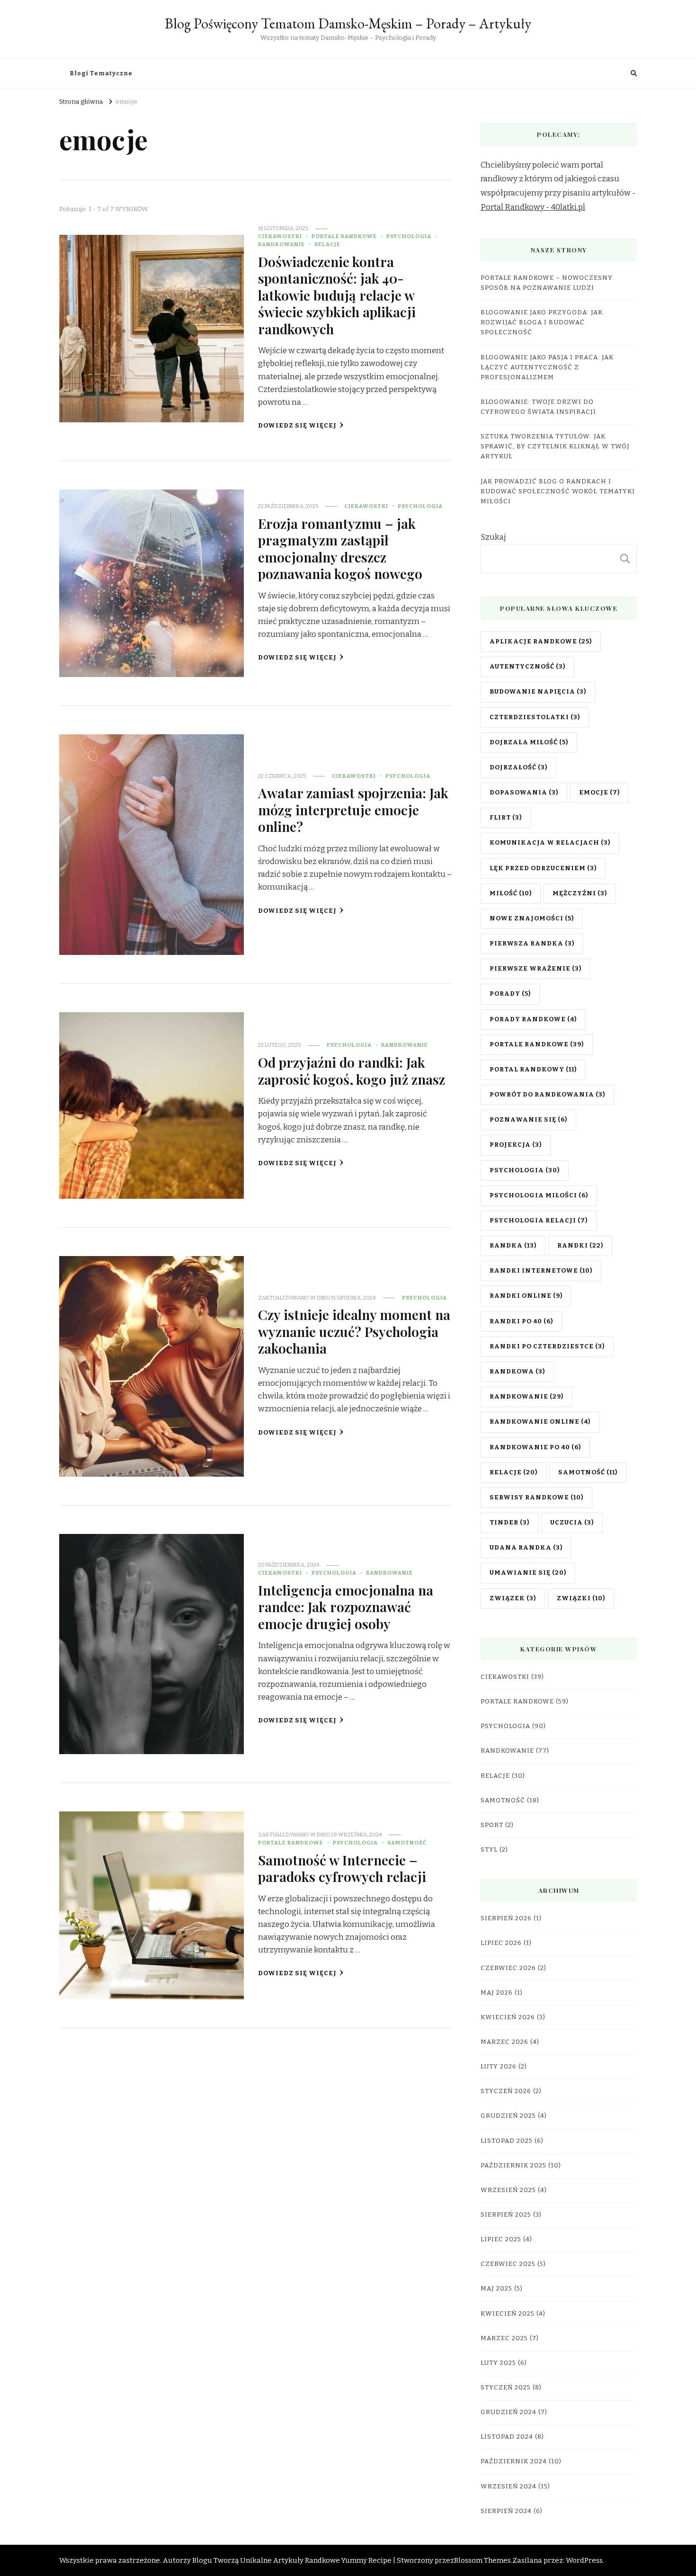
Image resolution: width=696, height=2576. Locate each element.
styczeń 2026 (506, 2091)
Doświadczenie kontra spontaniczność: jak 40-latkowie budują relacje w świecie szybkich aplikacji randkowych (337, 295)
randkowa (517, 1372)
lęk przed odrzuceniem (543, 868)
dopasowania (524, 793)
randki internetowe (541, 1271)
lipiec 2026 (501, 1943)
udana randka (526, 1548)
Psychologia (409, 236)
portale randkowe (537, 1044)
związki (581, 1598)
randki (580, 1246)
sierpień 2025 (506, 2215)
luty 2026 (499, 2067)
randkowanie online (540, 1422)
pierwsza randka (532, 944)
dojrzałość (518, 767)
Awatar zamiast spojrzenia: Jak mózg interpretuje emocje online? (353, 809)
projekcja (516, 1145)
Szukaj (493, 537)
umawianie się (528, 1573)
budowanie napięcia (538, 692)
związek (513, 1598)
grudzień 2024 (509, 2412)
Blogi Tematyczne (101, 73)
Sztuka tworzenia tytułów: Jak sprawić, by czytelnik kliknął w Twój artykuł (555, 446)
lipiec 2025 (501, 2239)
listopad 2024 (507, 2437)
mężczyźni (580, 893)
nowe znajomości (532, 918)
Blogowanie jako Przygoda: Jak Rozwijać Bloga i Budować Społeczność (542, 322)
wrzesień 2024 (509, 2487)
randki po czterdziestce (547, 1346)
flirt (506, 818)
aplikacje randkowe (541, 642)
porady (510, 994)
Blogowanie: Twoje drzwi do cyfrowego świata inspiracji (538, 407)
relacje (513, 1472)
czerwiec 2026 (508, 1968)
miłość (511, 893)
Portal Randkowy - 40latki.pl (533, 207)
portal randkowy (533, 1070)
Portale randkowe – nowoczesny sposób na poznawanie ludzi (547, 283)
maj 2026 (497, 1993)
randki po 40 (521, 1321)
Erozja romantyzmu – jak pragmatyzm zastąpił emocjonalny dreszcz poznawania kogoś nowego (340, 548)
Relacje (327, 244)
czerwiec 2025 (508, 2264)
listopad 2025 (507, 2141)
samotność (588, 1472)
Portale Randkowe (344, 236)
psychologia (525, 1170)
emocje (599, 793)
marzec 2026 (504, 2042)
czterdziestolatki (535, 717)
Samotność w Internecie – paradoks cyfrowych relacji (342, 1868)
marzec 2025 (504, 2338)
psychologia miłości (539, 1195)
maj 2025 (496, 2289)
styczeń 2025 (506, 2388)
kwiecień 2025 (508, 2314)
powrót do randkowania (547, 1095)
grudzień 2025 (508, 2116)
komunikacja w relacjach (550, 843)
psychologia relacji (539, 1221)
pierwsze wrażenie (535, 969)
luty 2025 (498, 2363)
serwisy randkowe (536, 1497)
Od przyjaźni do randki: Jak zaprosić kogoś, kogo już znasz (352, 1070)
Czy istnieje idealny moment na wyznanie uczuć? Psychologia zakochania (354, 1331)
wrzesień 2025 (508, 2190)
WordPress (584, 2560)
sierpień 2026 (506, 1918)
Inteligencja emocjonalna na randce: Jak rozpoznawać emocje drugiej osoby (346, 1607)
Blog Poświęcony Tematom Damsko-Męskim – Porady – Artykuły (348, 23)
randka (513, 1246)
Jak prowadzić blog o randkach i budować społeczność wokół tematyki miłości (558, 491)
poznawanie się (528, 1120)
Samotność (407, 1843)
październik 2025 (513, 2166)
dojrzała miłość (529, 742)
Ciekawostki (280, 236)
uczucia (572, 1523)
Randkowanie (281, 244)
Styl (489, 1850)
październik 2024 (514, 2461)
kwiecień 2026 (508, 2017)
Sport (492, 1825)
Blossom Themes (482, 2560)
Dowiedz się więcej (297, 426)
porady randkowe (533, 1019)
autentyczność (527, 667)
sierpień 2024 (506, 2511)
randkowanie (526, 1397)
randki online (526, 1296)
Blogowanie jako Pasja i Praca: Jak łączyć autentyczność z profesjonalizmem (547, 367)
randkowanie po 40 (535, 1447)
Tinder (509, 1523)
